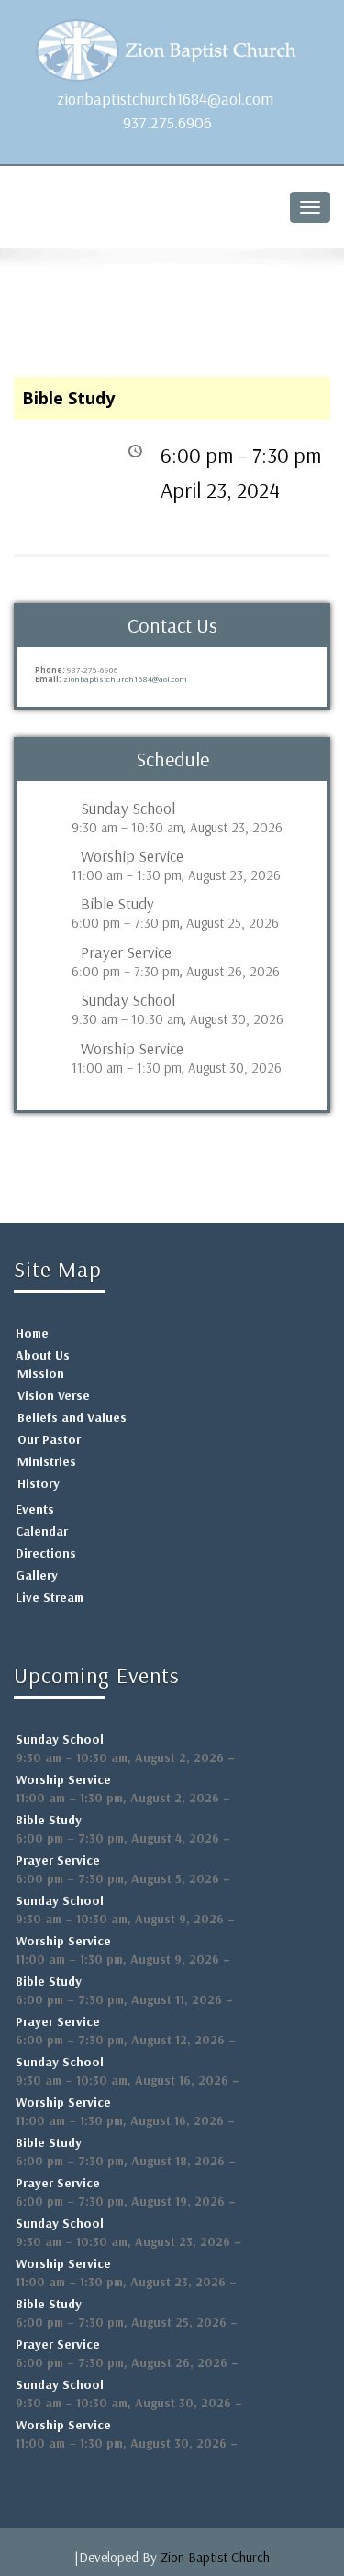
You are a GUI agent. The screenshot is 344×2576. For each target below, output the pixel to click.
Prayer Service (126, 952)
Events (35, 1509)
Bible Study (117, 904)
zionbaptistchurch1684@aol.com (165, 99)
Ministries (47, 1461)
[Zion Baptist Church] (172, 46)
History (39, 1483)
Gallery (37, 1575)
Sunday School (128, 809)
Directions (46, 1553)
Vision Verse (54, 1395)
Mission (41, 1373)
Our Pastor (49, 1439)
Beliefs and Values (72, 1417)
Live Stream (50, 1597)
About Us (43, 1355)
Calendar (42, 1531)
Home (32, 1333)
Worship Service (132, 856)
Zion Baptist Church (215, 2557)
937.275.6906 (167, 122)
